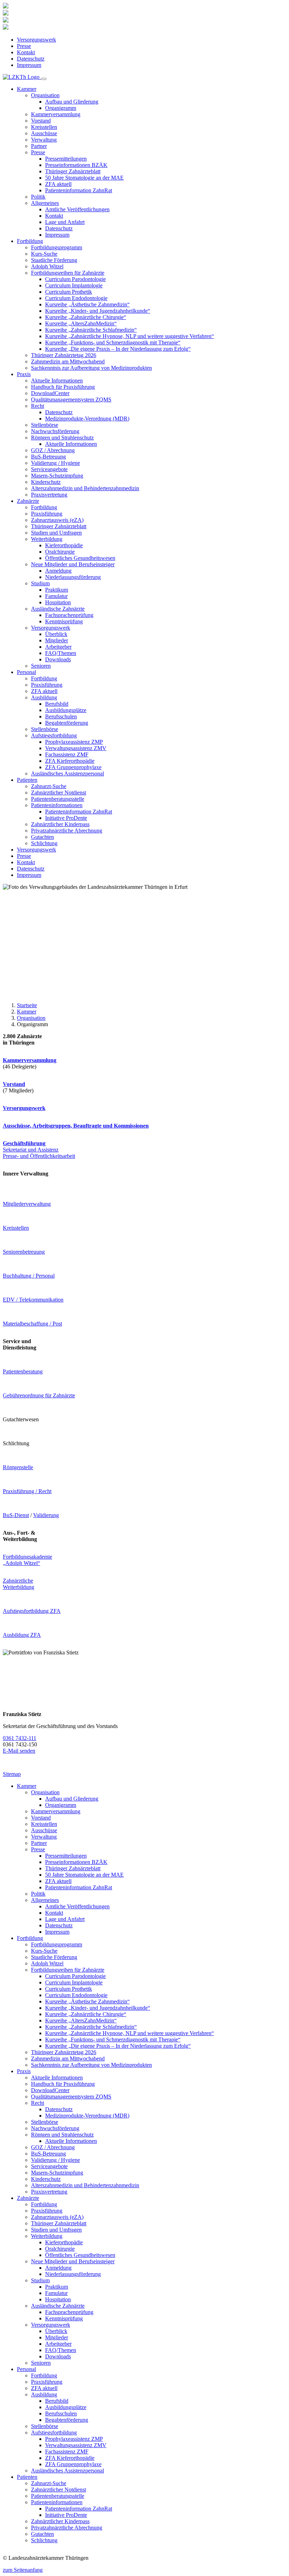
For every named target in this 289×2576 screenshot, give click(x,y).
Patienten (27, 2477)
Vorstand (41, 121)
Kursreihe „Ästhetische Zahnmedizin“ (87, 304)
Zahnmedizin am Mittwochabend (68, 361)
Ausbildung (44, 2394)
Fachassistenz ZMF (67, 754)
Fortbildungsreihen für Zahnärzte (68, 1970)
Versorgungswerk (36, 40)
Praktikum (57, 590)
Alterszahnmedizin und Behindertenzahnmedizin (85, 488)
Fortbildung (44, 507)
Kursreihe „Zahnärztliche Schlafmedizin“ (91, 330)
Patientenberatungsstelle (58, 799)
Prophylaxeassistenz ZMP (74, 742)
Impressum (29, 65)
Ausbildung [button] (44, 697)
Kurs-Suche (44, 254)
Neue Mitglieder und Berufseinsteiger (73, 2261)
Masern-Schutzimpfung (57, 476)
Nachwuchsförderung (55, 431)
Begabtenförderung (67, 723)
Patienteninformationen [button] (57, 805)
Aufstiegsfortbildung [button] (54, 735)
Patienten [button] (27, 780)
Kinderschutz (46, 482)
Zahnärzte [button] (28, 501)
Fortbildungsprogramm (57, 247)
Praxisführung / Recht (27, 1491)
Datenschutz (31, 59)
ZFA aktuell (58, 184)
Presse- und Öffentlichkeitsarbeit (39, 1156)
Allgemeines (45, 1900)
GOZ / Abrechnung (53, 450)
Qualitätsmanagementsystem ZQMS (71, 400)
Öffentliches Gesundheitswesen (80, 558)
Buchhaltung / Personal (29, 1276)
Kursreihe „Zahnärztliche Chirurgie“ (86, 317)
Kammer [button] (27, 89)
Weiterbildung (47, 2236)
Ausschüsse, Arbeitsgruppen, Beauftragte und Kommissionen (76, 1126)
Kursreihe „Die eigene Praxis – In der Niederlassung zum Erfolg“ (118, 349)
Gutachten (42, 837)
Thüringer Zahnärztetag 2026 (64, 355)
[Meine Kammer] (6, 7)
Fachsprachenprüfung (69, 615)
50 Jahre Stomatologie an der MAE (84, 178)
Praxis (24, 2071)
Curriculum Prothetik (69, 292)
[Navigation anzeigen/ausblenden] (44, 79)
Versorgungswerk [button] (51, 628)
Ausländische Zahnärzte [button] (58, 609)
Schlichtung (44, 843)
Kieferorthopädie (64, 545)
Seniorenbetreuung (24, 1252)
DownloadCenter (50, 393)
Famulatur (56, 596)
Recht (38, 2103)
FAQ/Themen (61, 653)
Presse (24, 46)
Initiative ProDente (66, 818)
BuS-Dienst (16, 1515)
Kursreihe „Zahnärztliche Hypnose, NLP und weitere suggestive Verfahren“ (130, 336)
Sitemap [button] (12, 1774)
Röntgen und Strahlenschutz (62, 2135)
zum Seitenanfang (23, 2570)
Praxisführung (47, 514)
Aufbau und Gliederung (72, 102)
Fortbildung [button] (30, 241)
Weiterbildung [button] (47, 539)
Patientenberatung (23, 1371)
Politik (38, 197)
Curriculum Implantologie (74, 285)
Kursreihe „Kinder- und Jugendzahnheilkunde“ (98, 311)
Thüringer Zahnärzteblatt (73, 171)
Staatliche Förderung (54, 260)
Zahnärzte (28, 2198)
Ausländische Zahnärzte (58, 2306)
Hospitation (58, 602)
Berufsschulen (61, 716)
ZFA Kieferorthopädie (70, 761)
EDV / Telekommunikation (33, 1300)
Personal (26, 2369)
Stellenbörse (45, 425)
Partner (39, 146)
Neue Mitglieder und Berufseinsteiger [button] (73, 564)
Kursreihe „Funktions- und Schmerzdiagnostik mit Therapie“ (113, 342)
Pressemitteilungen (66, 159)
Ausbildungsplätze (66, 710)
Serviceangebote (49, 469)
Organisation (31, 1018)
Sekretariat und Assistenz (31, 1146)
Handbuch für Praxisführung (63, 387)
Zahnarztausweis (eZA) (57, 520)
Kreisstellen (44, 127)
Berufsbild (57, 704)
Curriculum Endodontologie (76, 298)
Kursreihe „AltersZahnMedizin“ (81, 323)
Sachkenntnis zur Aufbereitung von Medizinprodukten (91, 368)
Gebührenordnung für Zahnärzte (39, 1395)
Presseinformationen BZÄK (76, 165)
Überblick (56, 634)
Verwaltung (44, 140)
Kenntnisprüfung (64, 621)
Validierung (46, 1515)
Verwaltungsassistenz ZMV (76, 748)
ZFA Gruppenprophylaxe (73, 767)
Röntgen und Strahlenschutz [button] (62, 438)
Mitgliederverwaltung (27, 1204)
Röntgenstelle (18, 1467)
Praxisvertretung (49, 495)
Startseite (27, 1005)
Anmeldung (58, 571)
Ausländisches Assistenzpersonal (67, 774)
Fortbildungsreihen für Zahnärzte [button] (68, 273)
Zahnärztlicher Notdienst (59, 793)
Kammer (27, 1012)
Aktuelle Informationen (57, 381)
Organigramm (61, 108)
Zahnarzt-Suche (49, 786)
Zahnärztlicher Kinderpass (60, 824)
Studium (40, 2280)
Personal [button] (26, 672)
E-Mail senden (19, 1751)
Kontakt (26, 52)
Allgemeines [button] (45, 203)
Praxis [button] (24, 374)
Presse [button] (38, 152)
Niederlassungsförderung (73, 577)
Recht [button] (38, 406)
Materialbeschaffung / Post (32, 1324)
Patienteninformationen (57, 2502)
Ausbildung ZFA (22, 1635)
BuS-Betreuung (48, 457)
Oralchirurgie (60, 552)
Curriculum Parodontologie (75, 279)
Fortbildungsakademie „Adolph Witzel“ (27, 1560)
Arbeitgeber (58, 647)
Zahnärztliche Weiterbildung (19, 1584)
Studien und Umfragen (56, 533)
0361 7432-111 (20, 1738)
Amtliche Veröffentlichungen (77, 209)
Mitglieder (57, 640)
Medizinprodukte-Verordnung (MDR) (87, 419)
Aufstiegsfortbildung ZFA (32, 1611)
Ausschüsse (44, 133)
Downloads (58, 659)
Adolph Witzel (47, 266)
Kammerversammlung (56, 114)
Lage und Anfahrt (65, 222)
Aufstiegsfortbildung (54, 2432)
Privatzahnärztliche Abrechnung (67, 831)
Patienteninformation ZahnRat (79, 190)
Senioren (41, 666)
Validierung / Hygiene (56, 463)
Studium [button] (40, 583)
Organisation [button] (45, 95)
